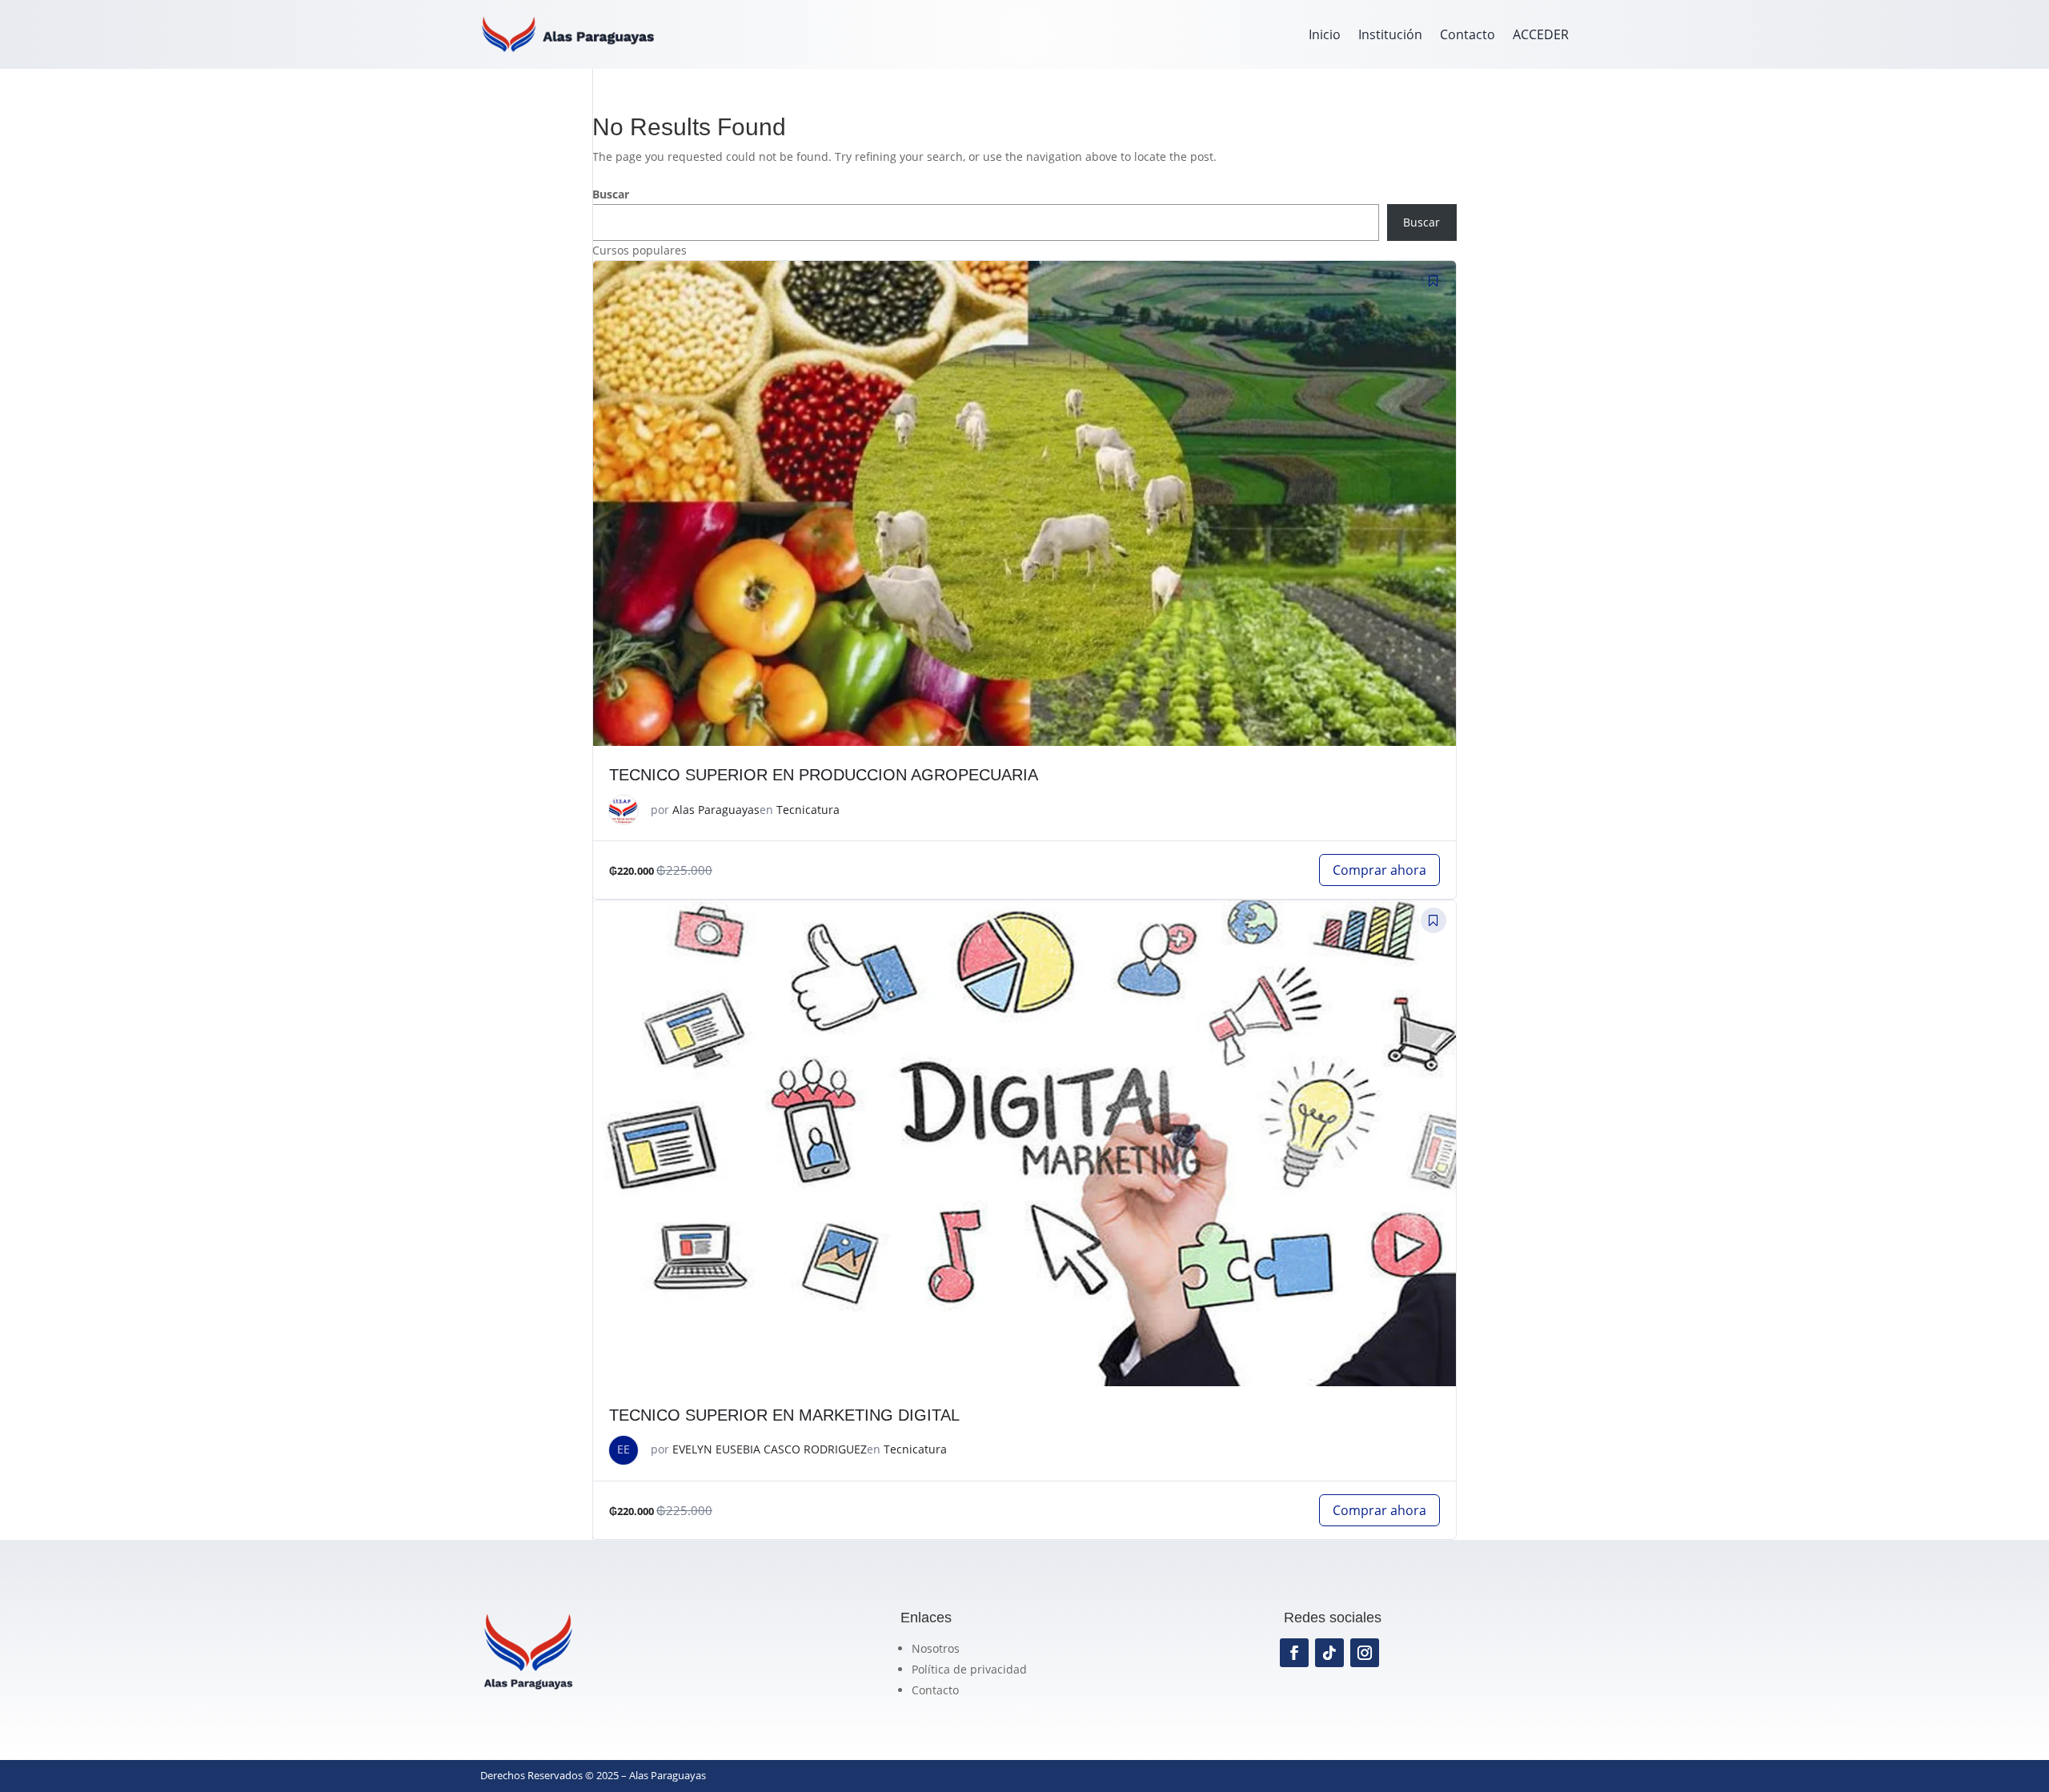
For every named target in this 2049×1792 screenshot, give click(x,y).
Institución (1390, 34)
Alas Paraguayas (716, 810)
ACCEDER (1541, 34)
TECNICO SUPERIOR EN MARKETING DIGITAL (784, 1415)
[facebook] (1294, 1653)
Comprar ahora (1379, 870)
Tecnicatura (808, 810)
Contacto (1468, 34)
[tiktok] (1329, 1653)
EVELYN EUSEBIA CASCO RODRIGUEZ (770, 1449)
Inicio (1325, 34)
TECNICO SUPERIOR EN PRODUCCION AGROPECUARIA (824, 775)
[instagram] (1365, 1653)
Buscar (611, 194)
